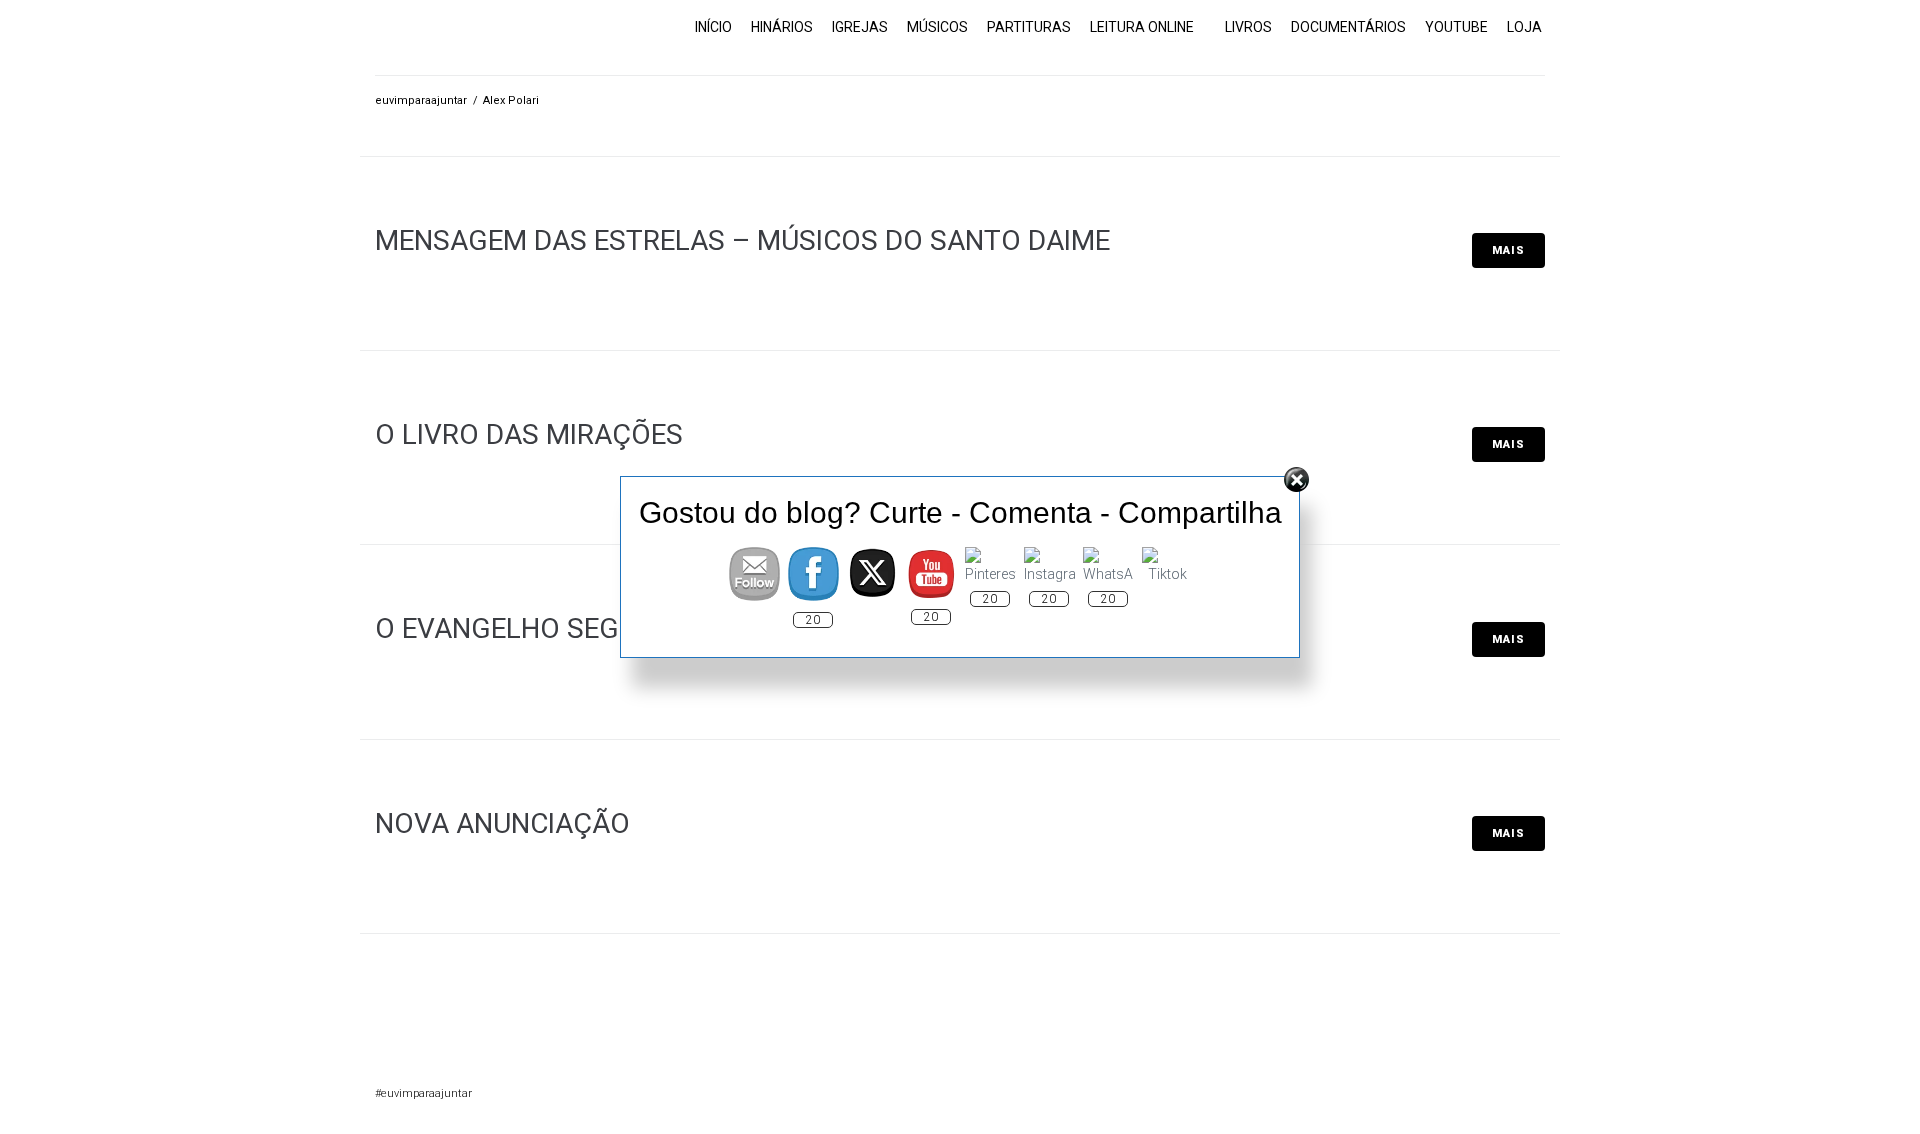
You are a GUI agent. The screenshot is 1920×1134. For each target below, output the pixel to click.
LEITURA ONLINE (1142, 27)
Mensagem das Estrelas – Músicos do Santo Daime (742, 240)
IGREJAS (860, 27)
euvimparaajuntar (421, 100)
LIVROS (1248, 27)
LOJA (1524, 27)
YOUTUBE (1456, 27)
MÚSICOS (937, 27)
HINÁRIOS (782, 27)
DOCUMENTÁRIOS (1348, 27)
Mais (1508, 250)
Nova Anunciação (502, 823)
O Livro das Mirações (529, 434)
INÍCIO (713, 27)
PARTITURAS (1029, 27)
